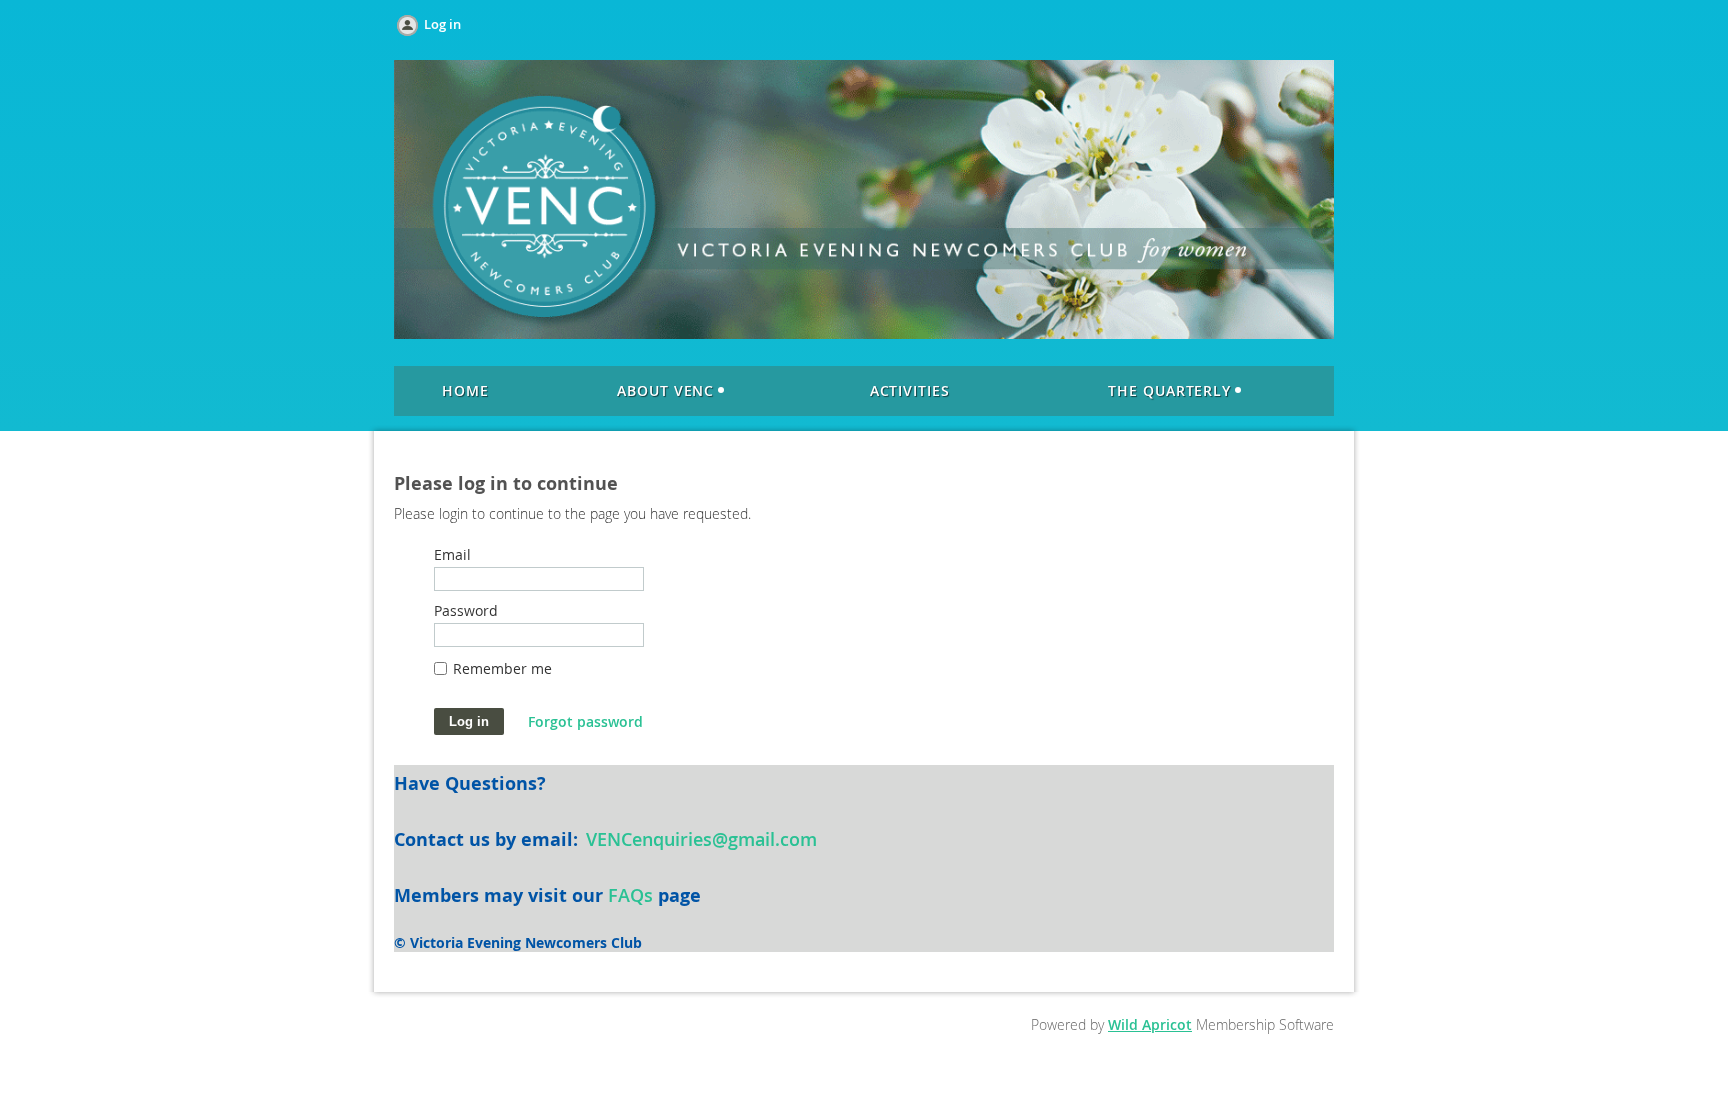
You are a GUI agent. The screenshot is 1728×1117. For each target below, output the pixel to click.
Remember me (502, 668)
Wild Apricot (1150, 1024)
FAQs (630, 895)
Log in (442, 24)
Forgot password (585, 721)
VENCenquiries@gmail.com (701, 839)
